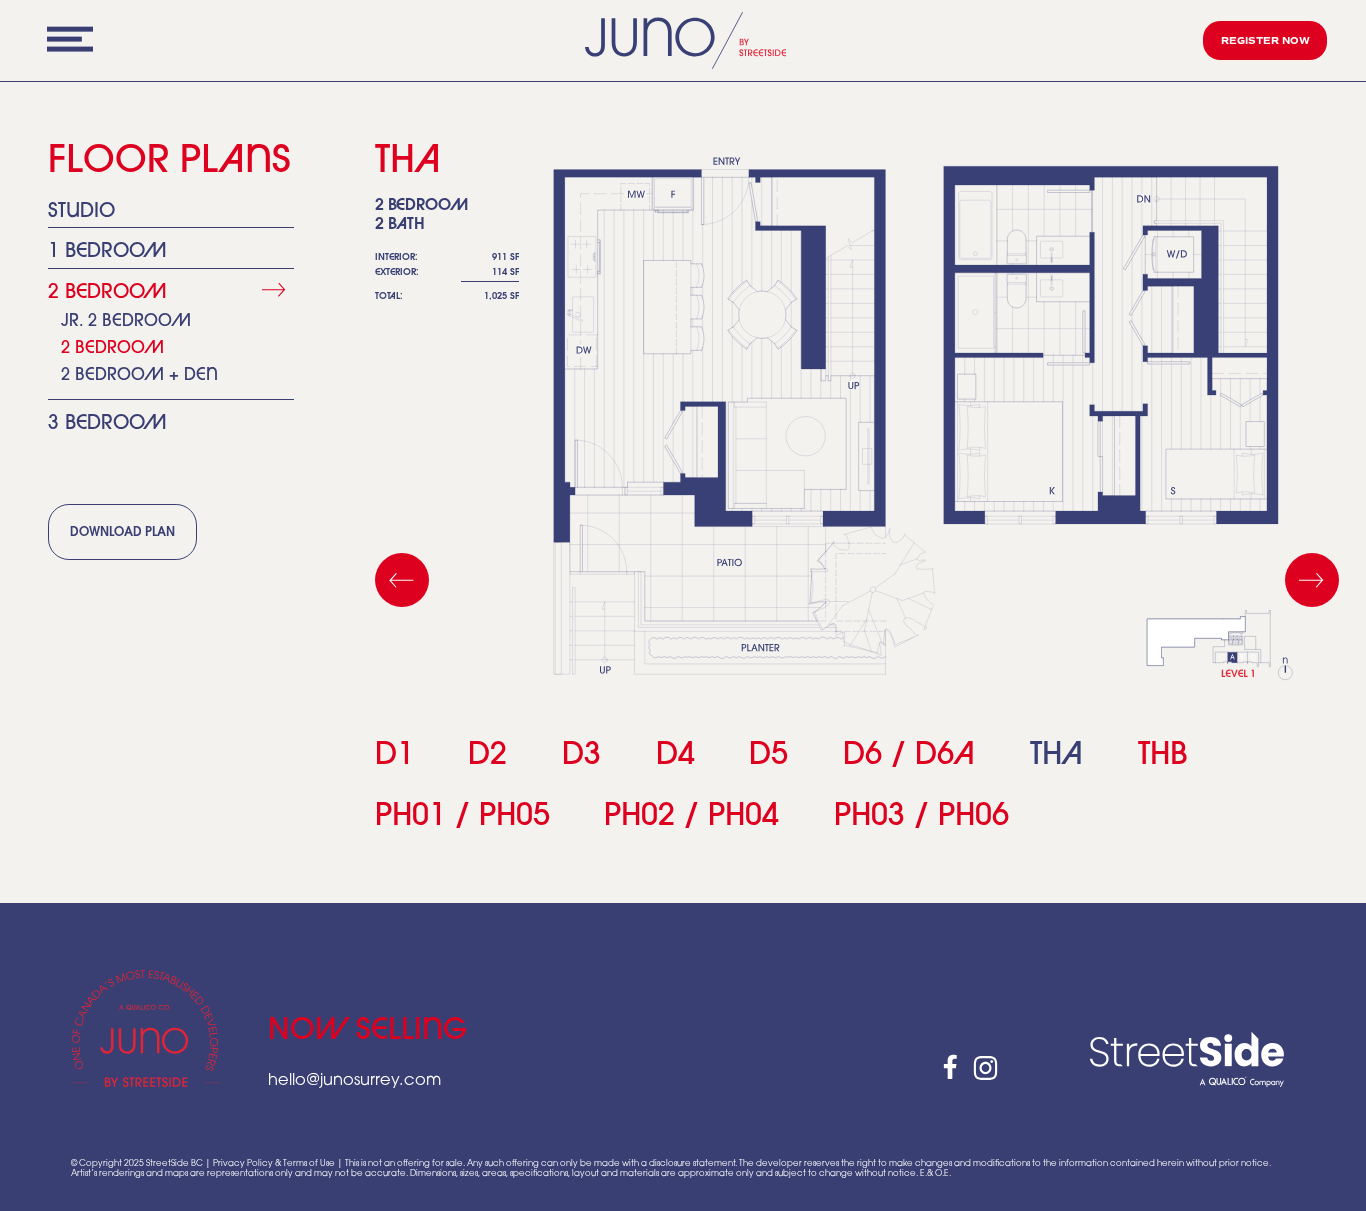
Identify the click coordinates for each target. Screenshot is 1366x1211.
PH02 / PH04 (691, 817)
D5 (768, 756)
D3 (581, 756)
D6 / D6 (909, 756)
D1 (394, 756)
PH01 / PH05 (462, 817)
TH (1056, 756)
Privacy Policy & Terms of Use (274, 1164)
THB (1163, 756)
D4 (675, 756)
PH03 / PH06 (921, 817)
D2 (487, 756)
